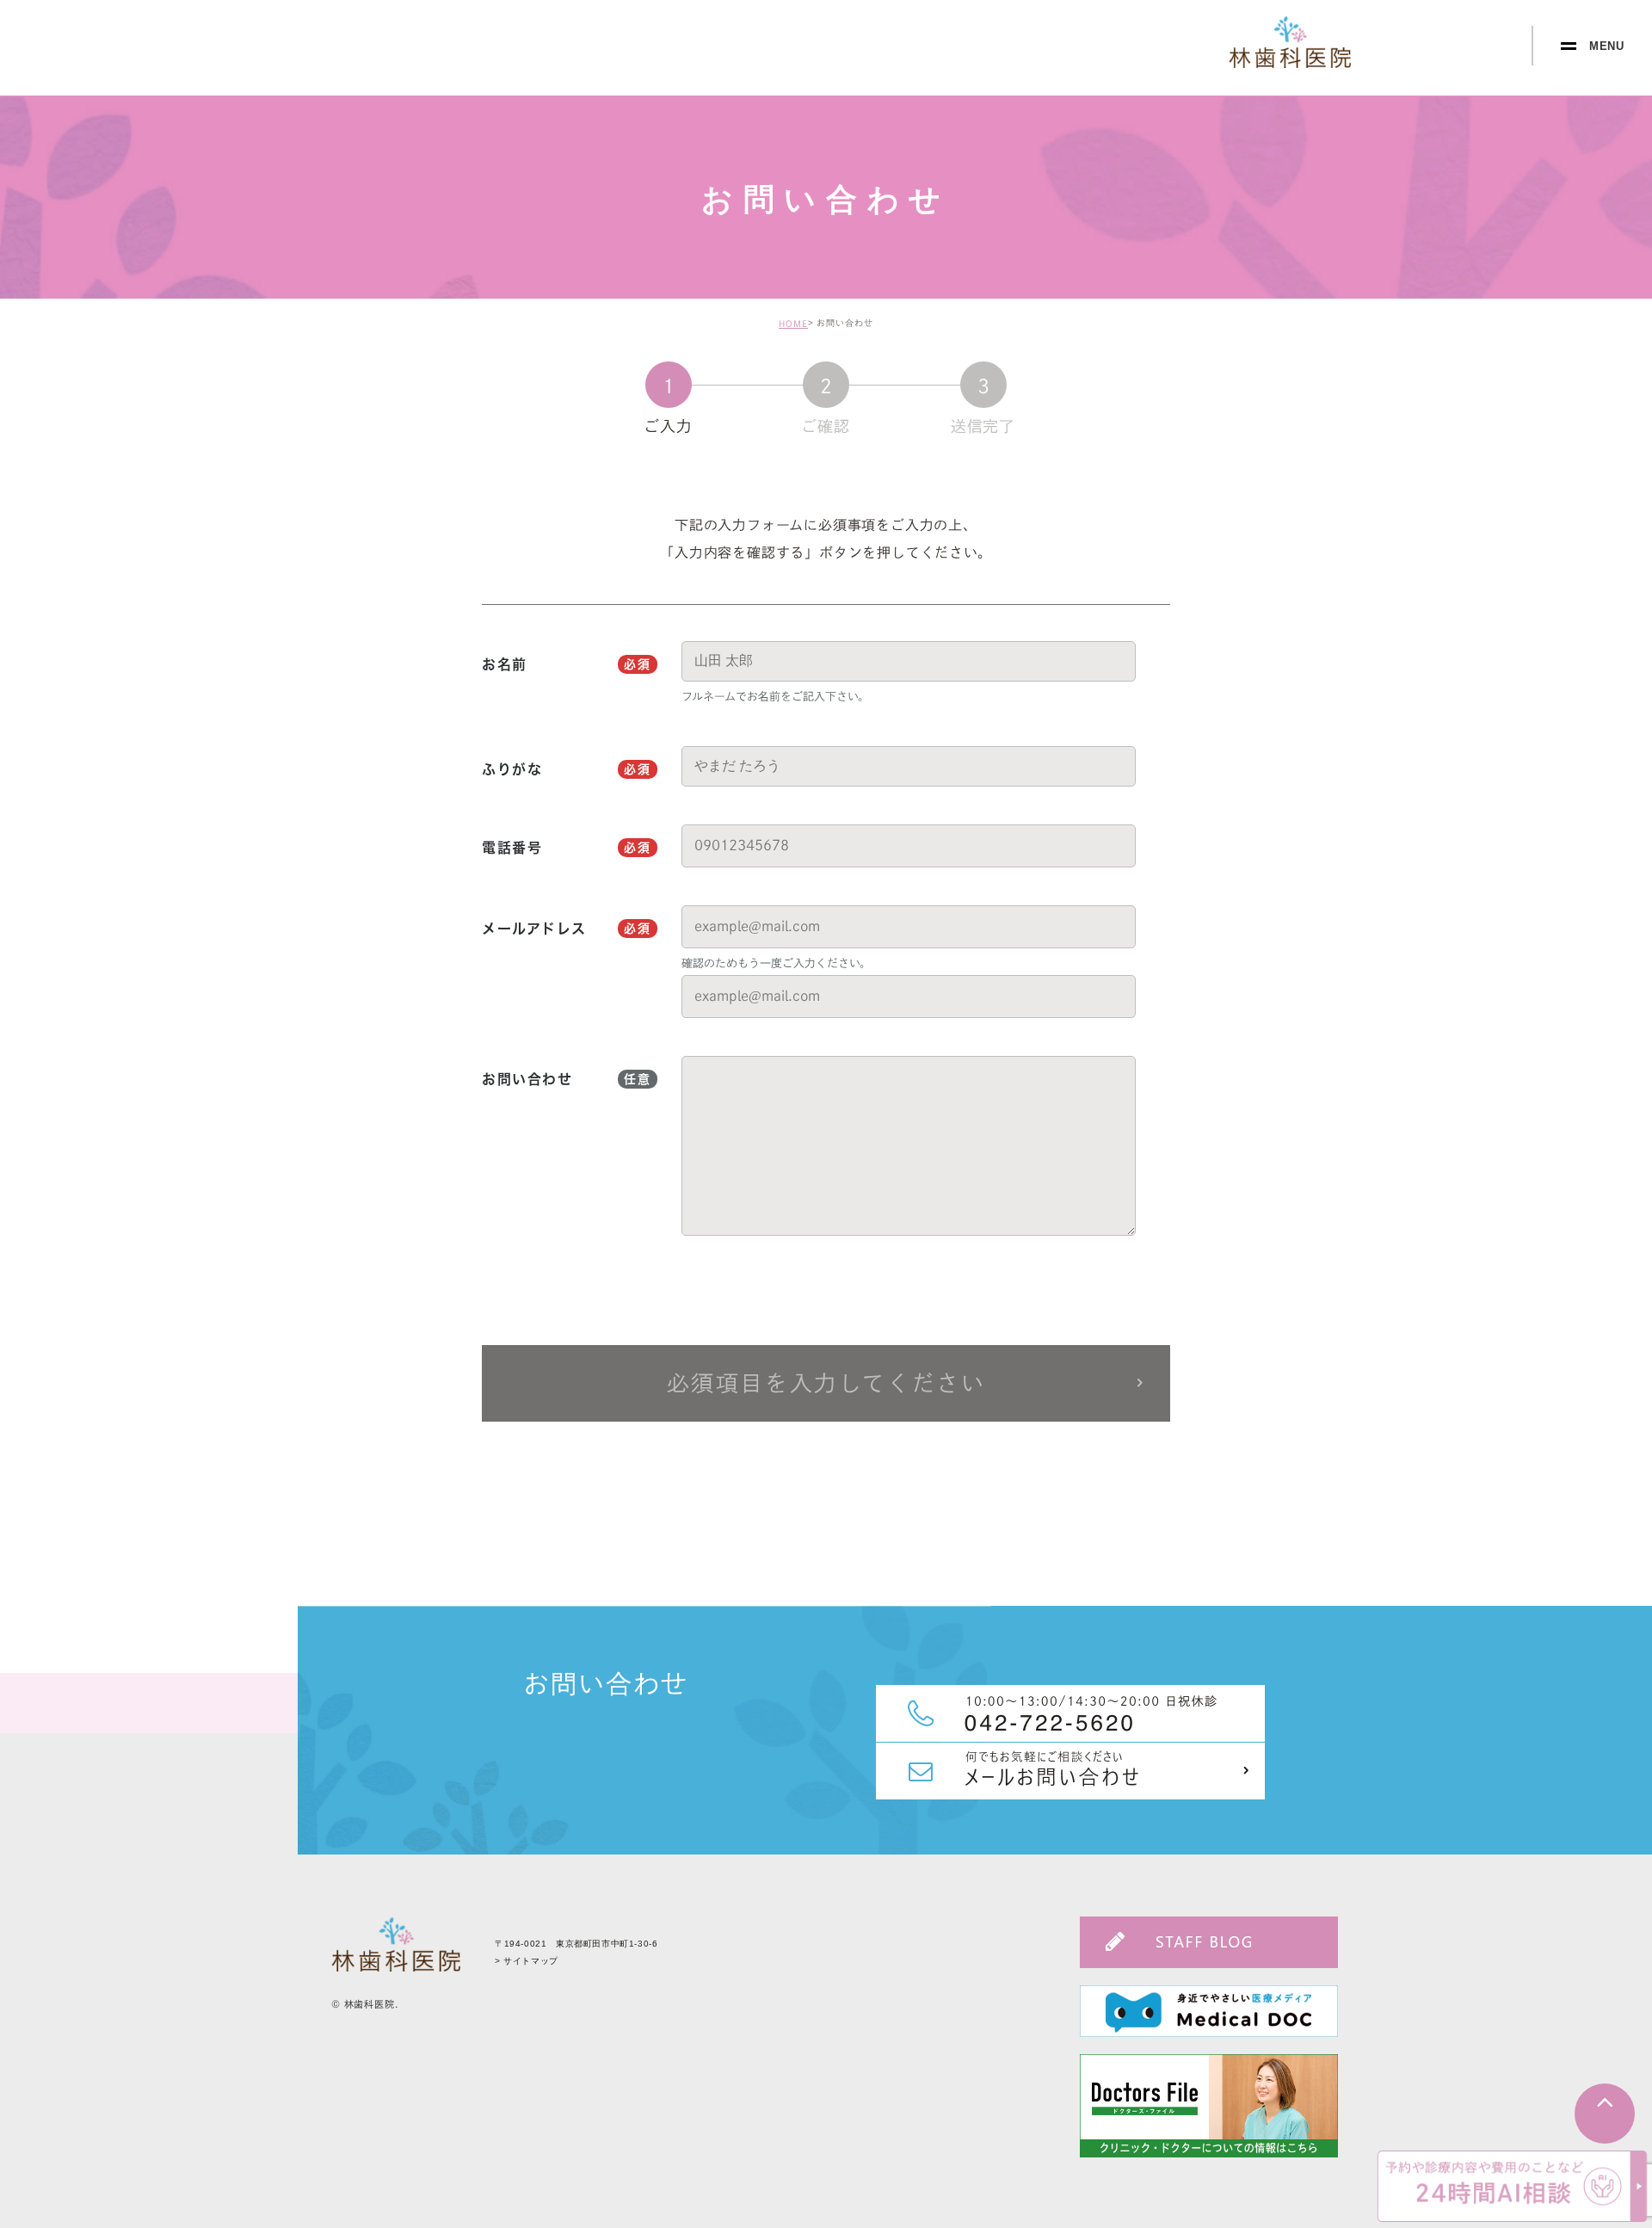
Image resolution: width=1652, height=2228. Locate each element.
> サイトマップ (527, 1961)
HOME (793, 324)
